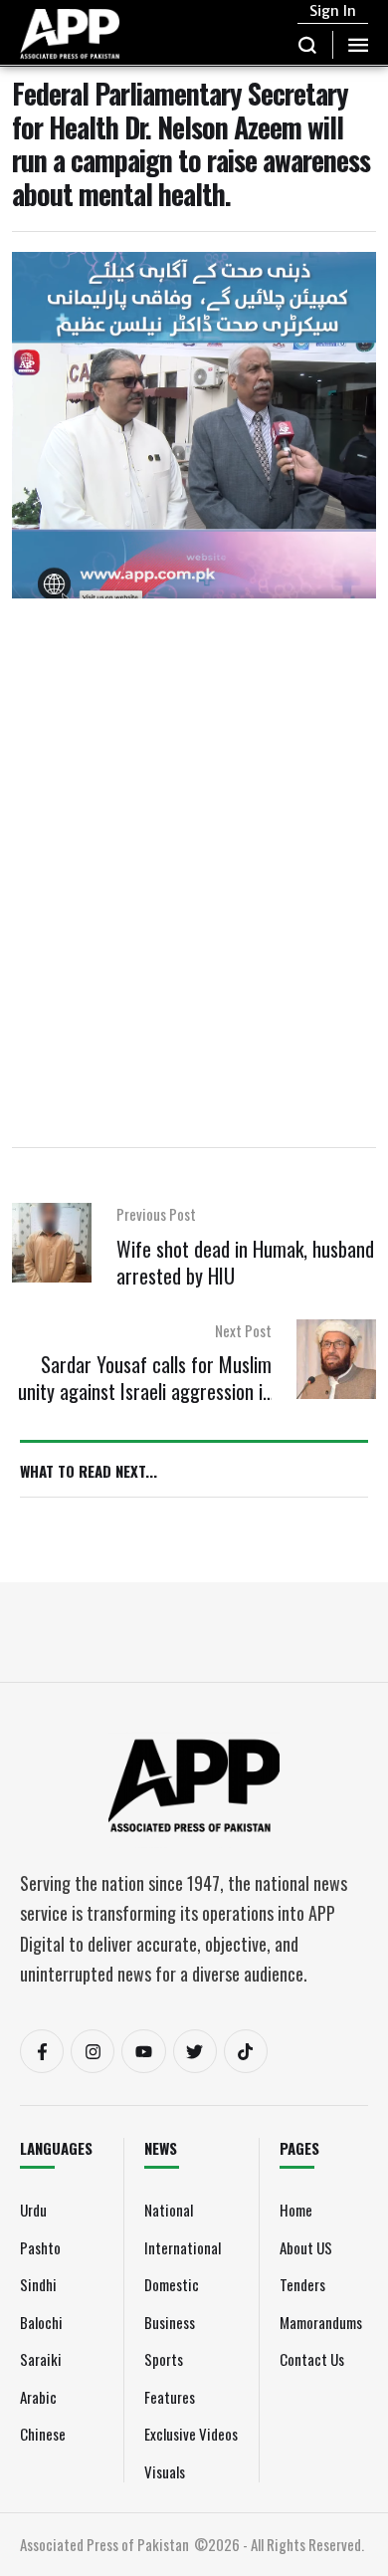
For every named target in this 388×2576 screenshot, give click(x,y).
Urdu (33, 2210)
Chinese (43, 2434)
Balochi (41, 2322)
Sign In (333, 11)
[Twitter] (195, 2051)
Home (296, 2210)
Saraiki (41, 2359)
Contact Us (312, 2359)
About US (306, 2247)
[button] (308, 45)
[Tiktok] (246, 2051)
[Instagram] (93, 2051)
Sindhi (38, 2284)
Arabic (38, 2397)
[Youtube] (143, 2051)
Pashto (40, 2247)
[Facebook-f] (42, 2051)
